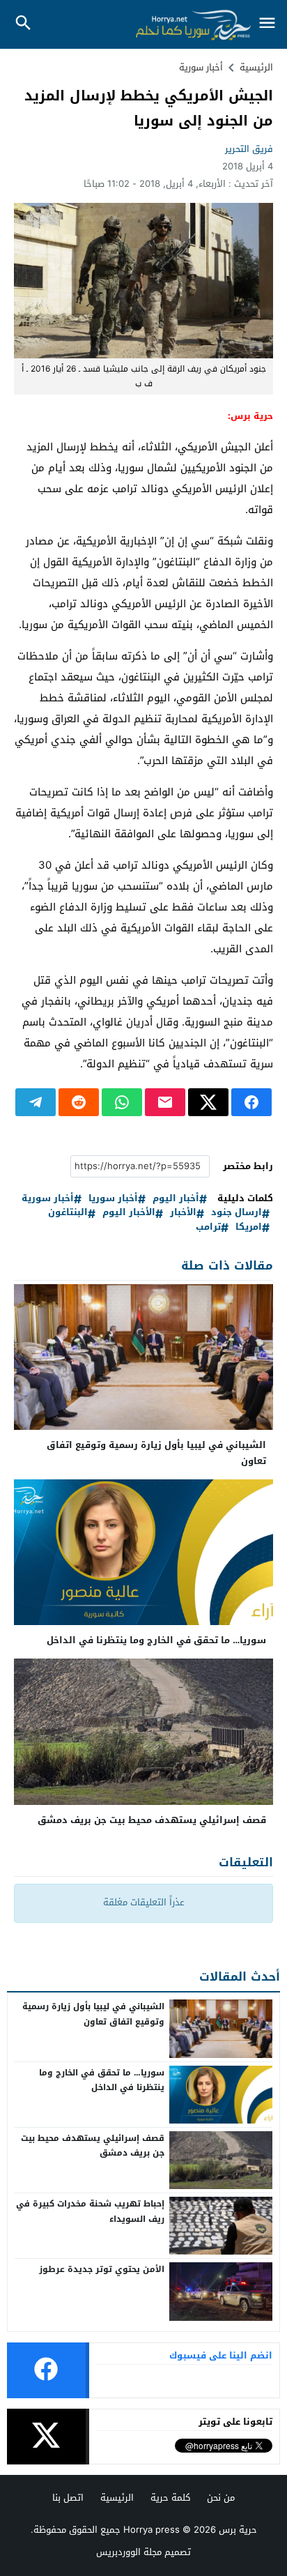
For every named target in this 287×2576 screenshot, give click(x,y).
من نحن (221, 2498)
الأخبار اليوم (129, 1213)
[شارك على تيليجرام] (36, 1102)
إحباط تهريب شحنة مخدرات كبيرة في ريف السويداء (90, 2211)
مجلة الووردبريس (129, 2552)
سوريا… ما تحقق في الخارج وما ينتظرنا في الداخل (156, 1640)
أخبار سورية (201, 67)
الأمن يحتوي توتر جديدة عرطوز (102, 2269)
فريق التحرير (249, 149)
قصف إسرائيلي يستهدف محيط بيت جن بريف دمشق (152, 1820)
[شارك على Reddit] (79, 1102)
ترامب (208, 1227)
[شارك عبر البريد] (165, 1102)
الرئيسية (117, 2498)
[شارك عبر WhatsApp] (122, 1102)
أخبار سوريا (113, 1199)
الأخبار (183, 1213)
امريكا (249, 1227)
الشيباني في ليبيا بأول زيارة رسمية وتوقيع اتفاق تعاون (156, 1453)
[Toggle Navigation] (267, 24)
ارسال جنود (236, 1213)
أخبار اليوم (176, 1199)
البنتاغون (68, 1213)
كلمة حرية (170, 2498)
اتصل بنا (68, 2498)
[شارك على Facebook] (251, 1102)
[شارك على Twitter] (208, 1102)
